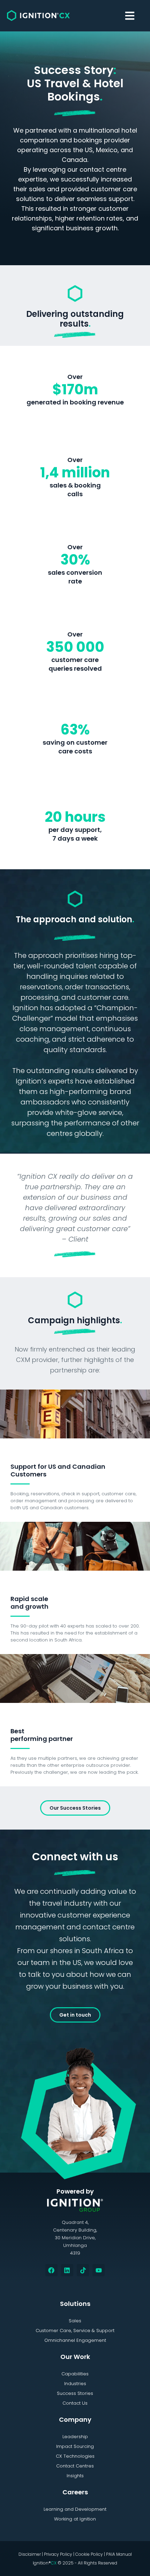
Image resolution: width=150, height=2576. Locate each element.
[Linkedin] (67, 2270)
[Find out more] (75, 1413)
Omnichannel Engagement (75, 2340)
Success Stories (75, 2393)
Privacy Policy (58, 2554)
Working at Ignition (75, 2519)
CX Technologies (75, 2456)
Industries (75, 2384)
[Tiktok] (83, 2270)
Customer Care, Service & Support (75, 2331)
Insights (75, 2476)
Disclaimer (30, 2554)
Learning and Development (75, 2509)
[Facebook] (51, 2270)
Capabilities (75, 2374)
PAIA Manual (119, 2554)
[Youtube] (99, 2270)
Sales (75, 2321)
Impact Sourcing (75, 2446)
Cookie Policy (89, 2554)
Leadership (75, 2437)
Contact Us (75, 2403)
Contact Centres (75, 2466)
